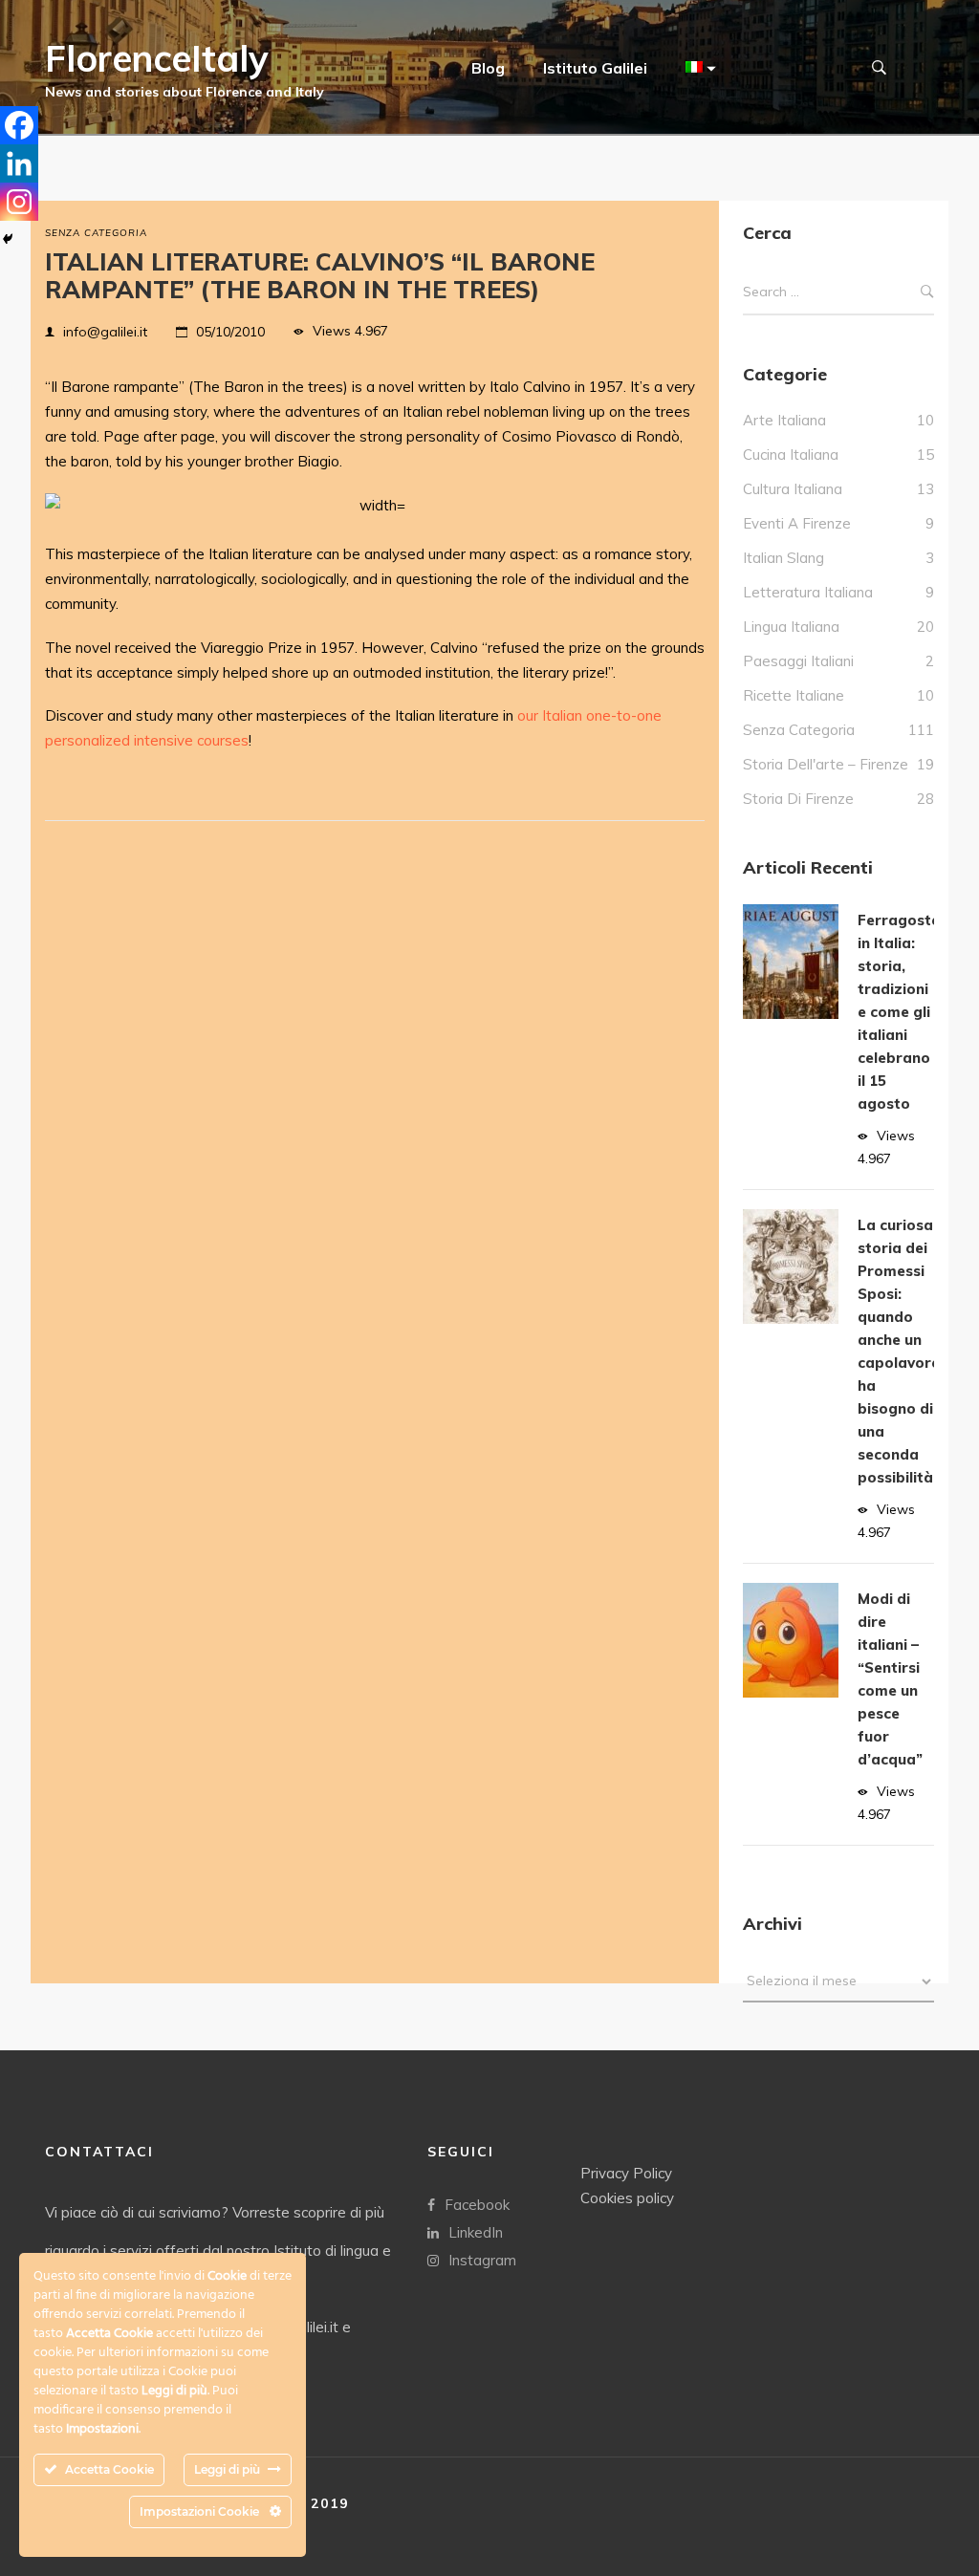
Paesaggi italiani (798, 661)
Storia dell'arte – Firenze (826, 764)
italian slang (783, 558)
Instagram (482, 2260)
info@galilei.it (105, 332)
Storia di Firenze (798, 799)
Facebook (477, 2205)
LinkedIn (476, 2232)
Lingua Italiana (791, 627)
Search (927, 292)
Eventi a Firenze (797, 523)
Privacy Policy (626, 2173)
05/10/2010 (230, 332)
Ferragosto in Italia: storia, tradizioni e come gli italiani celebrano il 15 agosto (899, 1012)
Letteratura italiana (808, 592)
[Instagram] (19, 202)
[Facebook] (19, 125)
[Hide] (8, 239)
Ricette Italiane (794, 695)
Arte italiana (784, 420)
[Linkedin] (19, 163)
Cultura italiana (793, 489)
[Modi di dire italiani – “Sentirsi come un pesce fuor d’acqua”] (791, 1640)
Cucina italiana (791, 455)
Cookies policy (627, 2198)
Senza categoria (96, 233)
